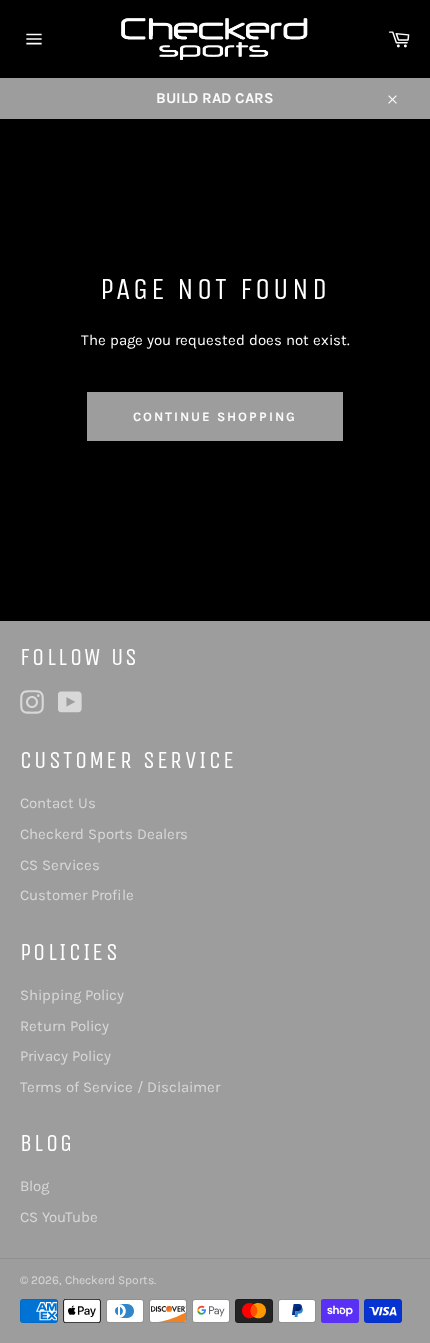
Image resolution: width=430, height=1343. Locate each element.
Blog (34, 1186)
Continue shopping (214, 416)
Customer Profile (77, 895)
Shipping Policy (72, 995)
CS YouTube (59, 1217)
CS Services (60, 865)
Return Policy (64, 1026)
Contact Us (58, 803)
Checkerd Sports (109, 1280)
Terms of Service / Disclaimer (120, 1087)
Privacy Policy (65, 1056)
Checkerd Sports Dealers (104, 834)
